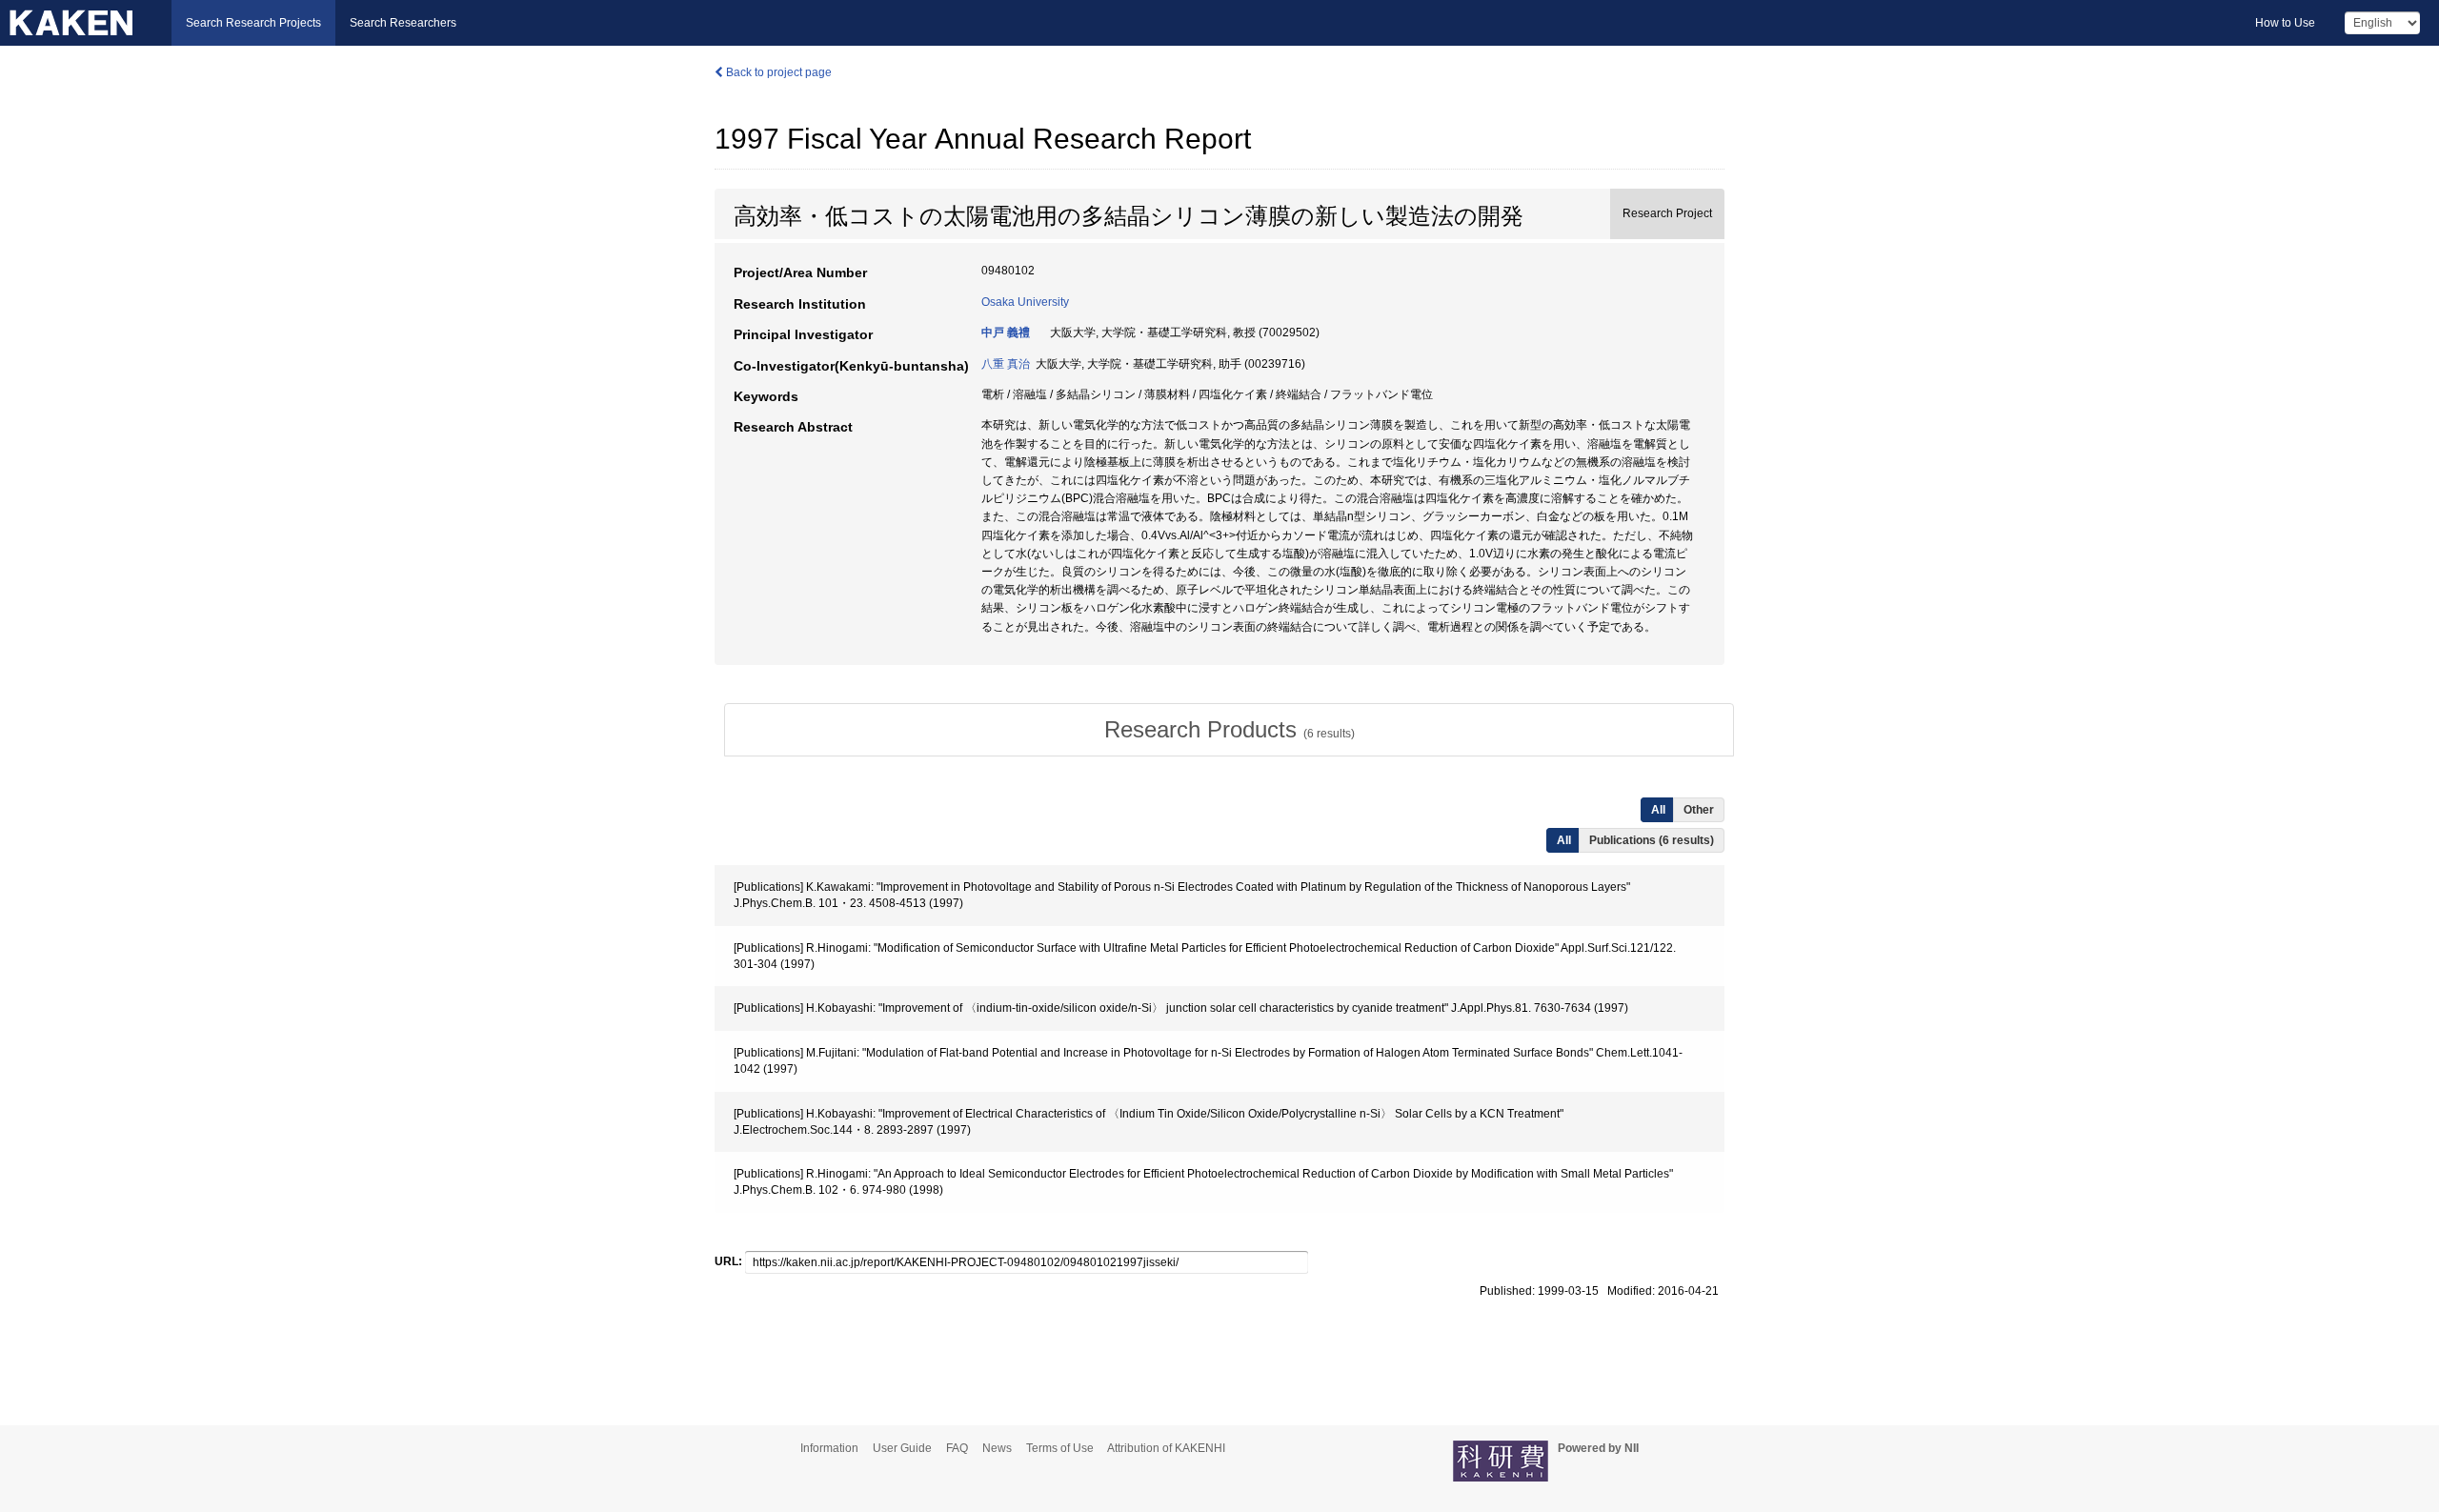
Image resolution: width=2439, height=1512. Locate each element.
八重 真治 (1006, 364)
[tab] (1229, 730)
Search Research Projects (253, 23)
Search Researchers (403, 23)
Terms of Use (1060, 1448)
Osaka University (1025, 302)
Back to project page (777, 72)
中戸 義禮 (1006, 333)
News (997, 1448)
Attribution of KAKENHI (1166, 1448)
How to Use (2285, 23)
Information (829, 1448)
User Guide (902, 1448)
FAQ (957, 1448)
